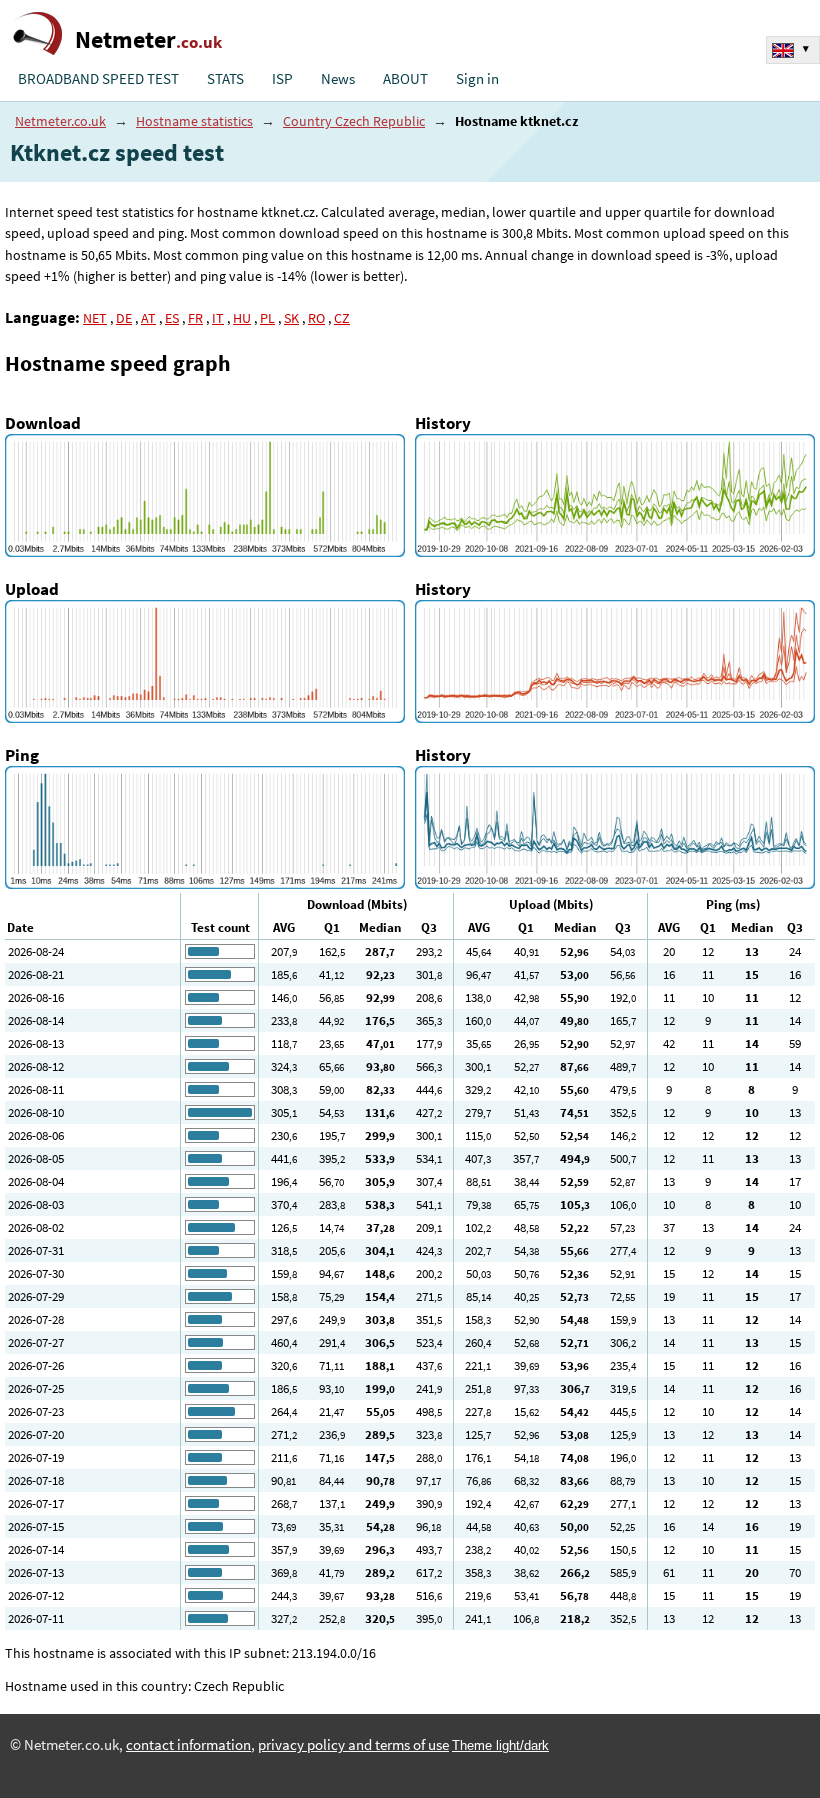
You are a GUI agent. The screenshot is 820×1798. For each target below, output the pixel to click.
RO (316, 318)
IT (218, 318)
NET (95, 318)
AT (148, 318)
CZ (342, 318)
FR (195, 318)
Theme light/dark (500, 1745)
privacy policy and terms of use (353, 1745)
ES (172, 318)
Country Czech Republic (354, 121)
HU (242, 318)
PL (267, 318)
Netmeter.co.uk (60, 121)
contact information (188, 1745)
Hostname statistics (194, 121)
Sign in (477, 79)
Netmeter (148, 39)
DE (124, 318)
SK (291, 318)
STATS (225, 79)
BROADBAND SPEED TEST (98, 79)
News (338, 79)
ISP (282, 79)
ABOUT (405, 79)
